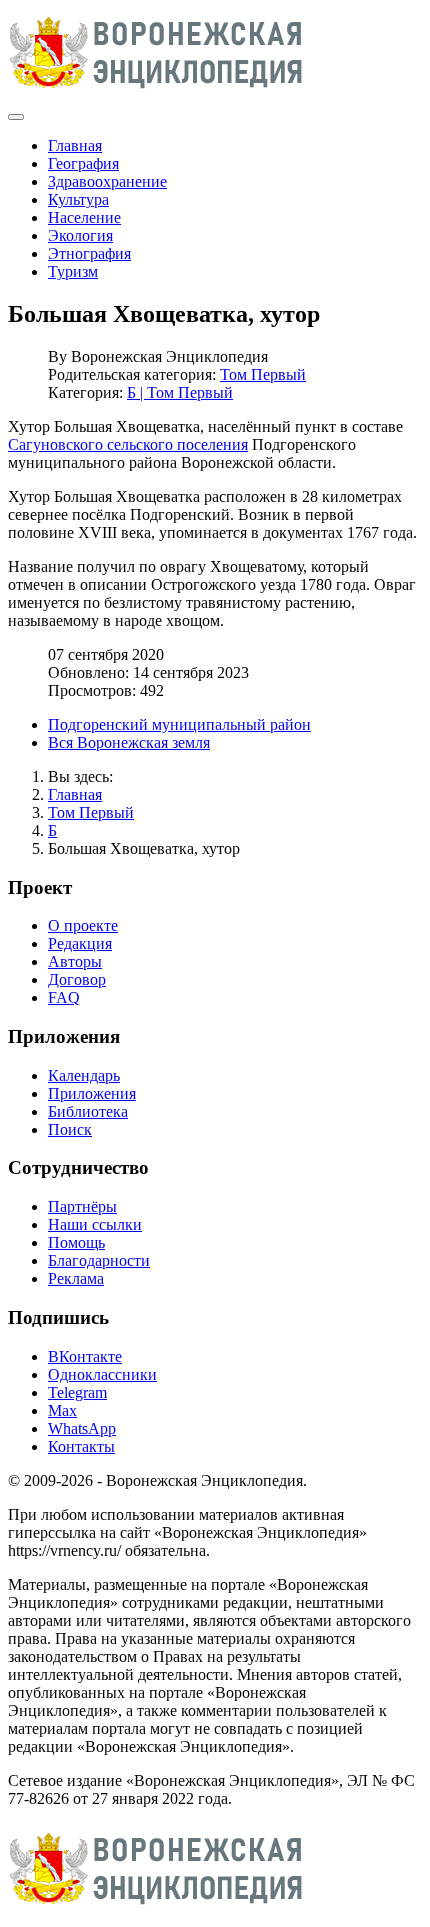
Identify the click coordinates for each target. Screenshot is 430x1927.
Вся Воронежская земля (129, 742)
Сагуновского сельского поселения (128, 444)
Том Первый (263, 374)
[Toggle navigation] (16, 117)
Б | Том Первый (180, 392)
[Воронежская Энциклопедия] (156, 93)
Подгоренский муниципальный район (179, 724)
